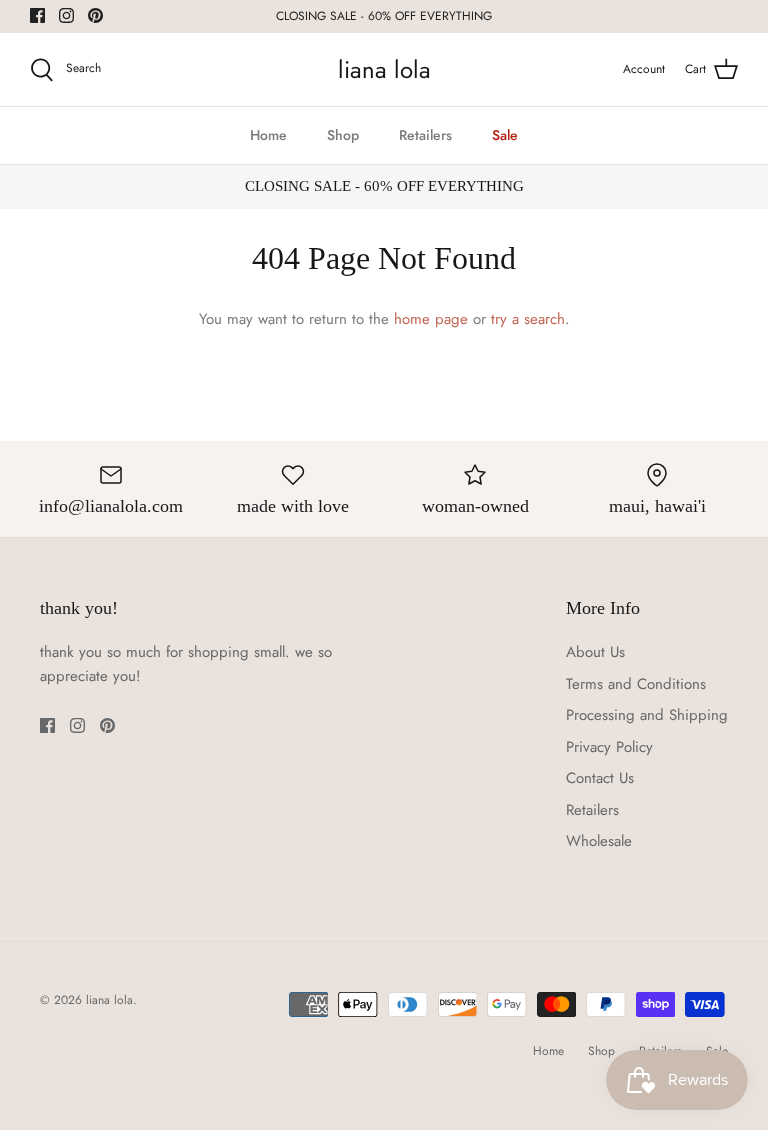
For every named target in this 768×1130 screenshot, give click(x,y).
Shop (343, 135)
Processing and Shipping (647, 715)
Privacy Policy (609, 747)
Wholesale (599, 841)
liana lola (109, 1000)
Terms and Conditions (636, 684)
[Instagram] (66, 15)
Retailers (425, 135)
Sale (505, 135)
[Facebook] (37, 15)
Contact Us (600, 778)
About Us (595, 652)
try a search (528, 319)
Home (268, 135)
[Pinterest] (95, 15)
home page (431, 319)
